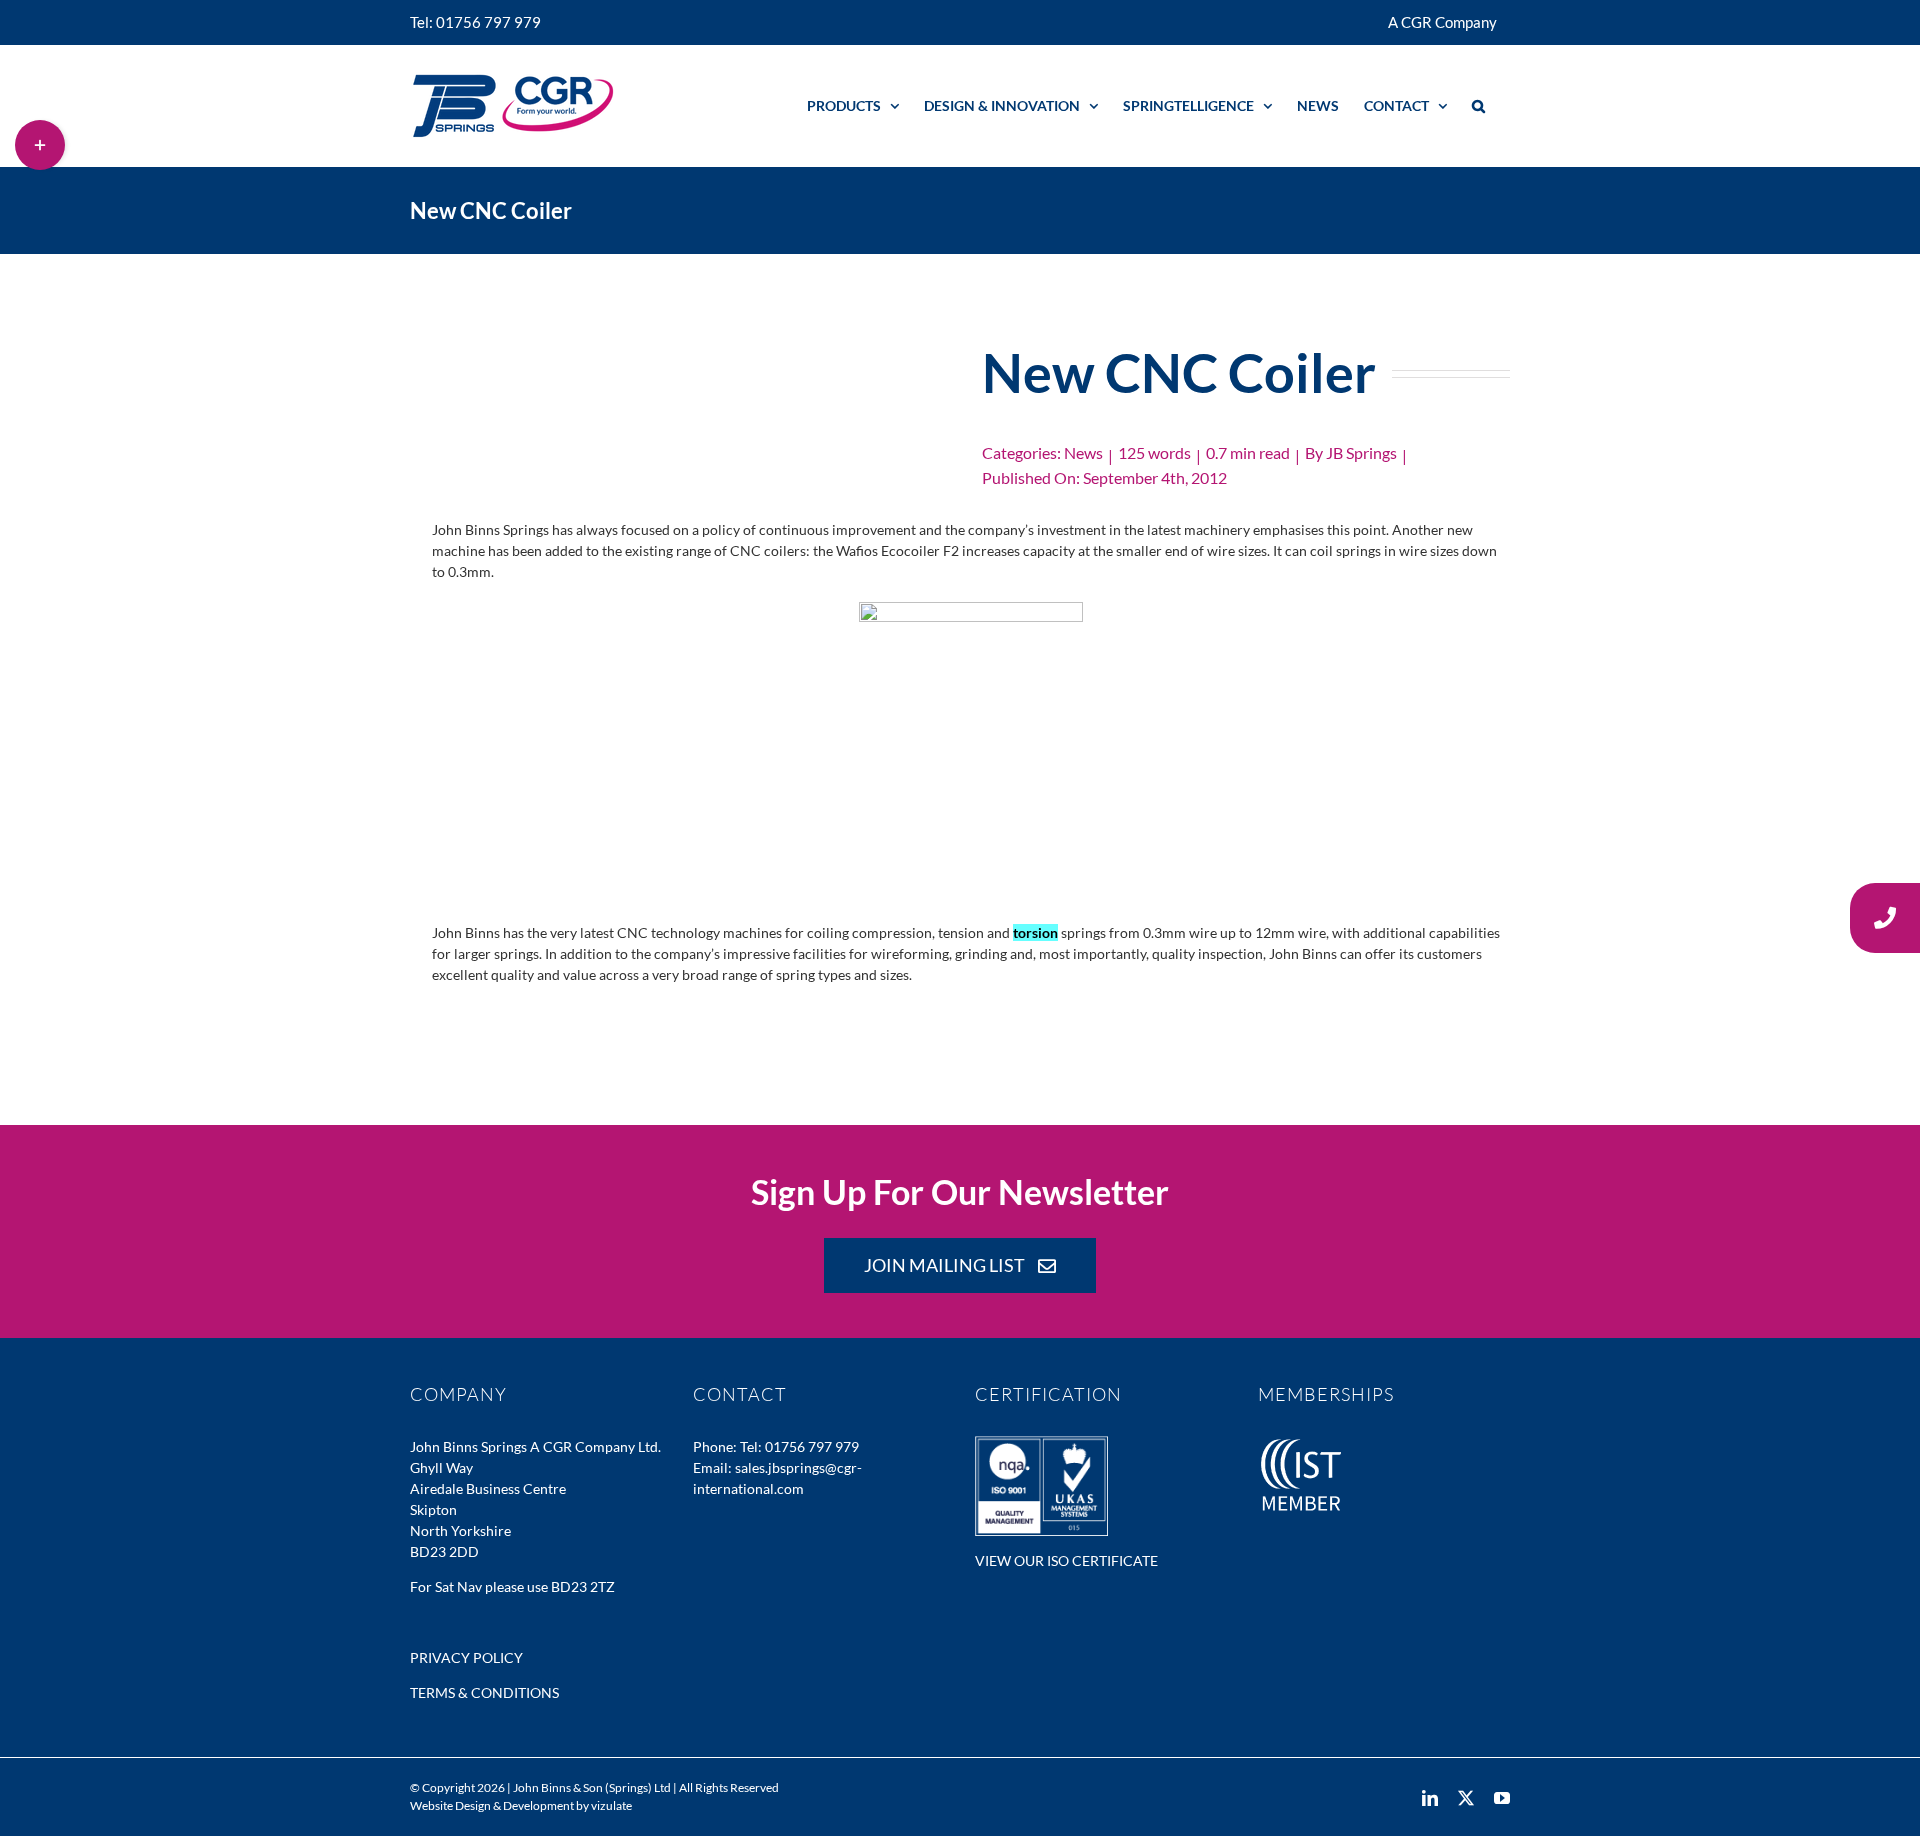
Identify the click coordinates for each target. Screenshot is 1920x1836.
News (1083, 452)
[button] (1478, 105)
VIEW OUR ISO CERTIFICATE (1066, 1560)
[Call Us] (1885, 918)
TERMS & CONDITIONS (484, 1692)
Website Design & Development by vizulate (521, 1805)
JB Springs (1361, 452)
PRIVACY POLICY (466, 1657)
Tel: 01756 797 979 (799, 1446)
